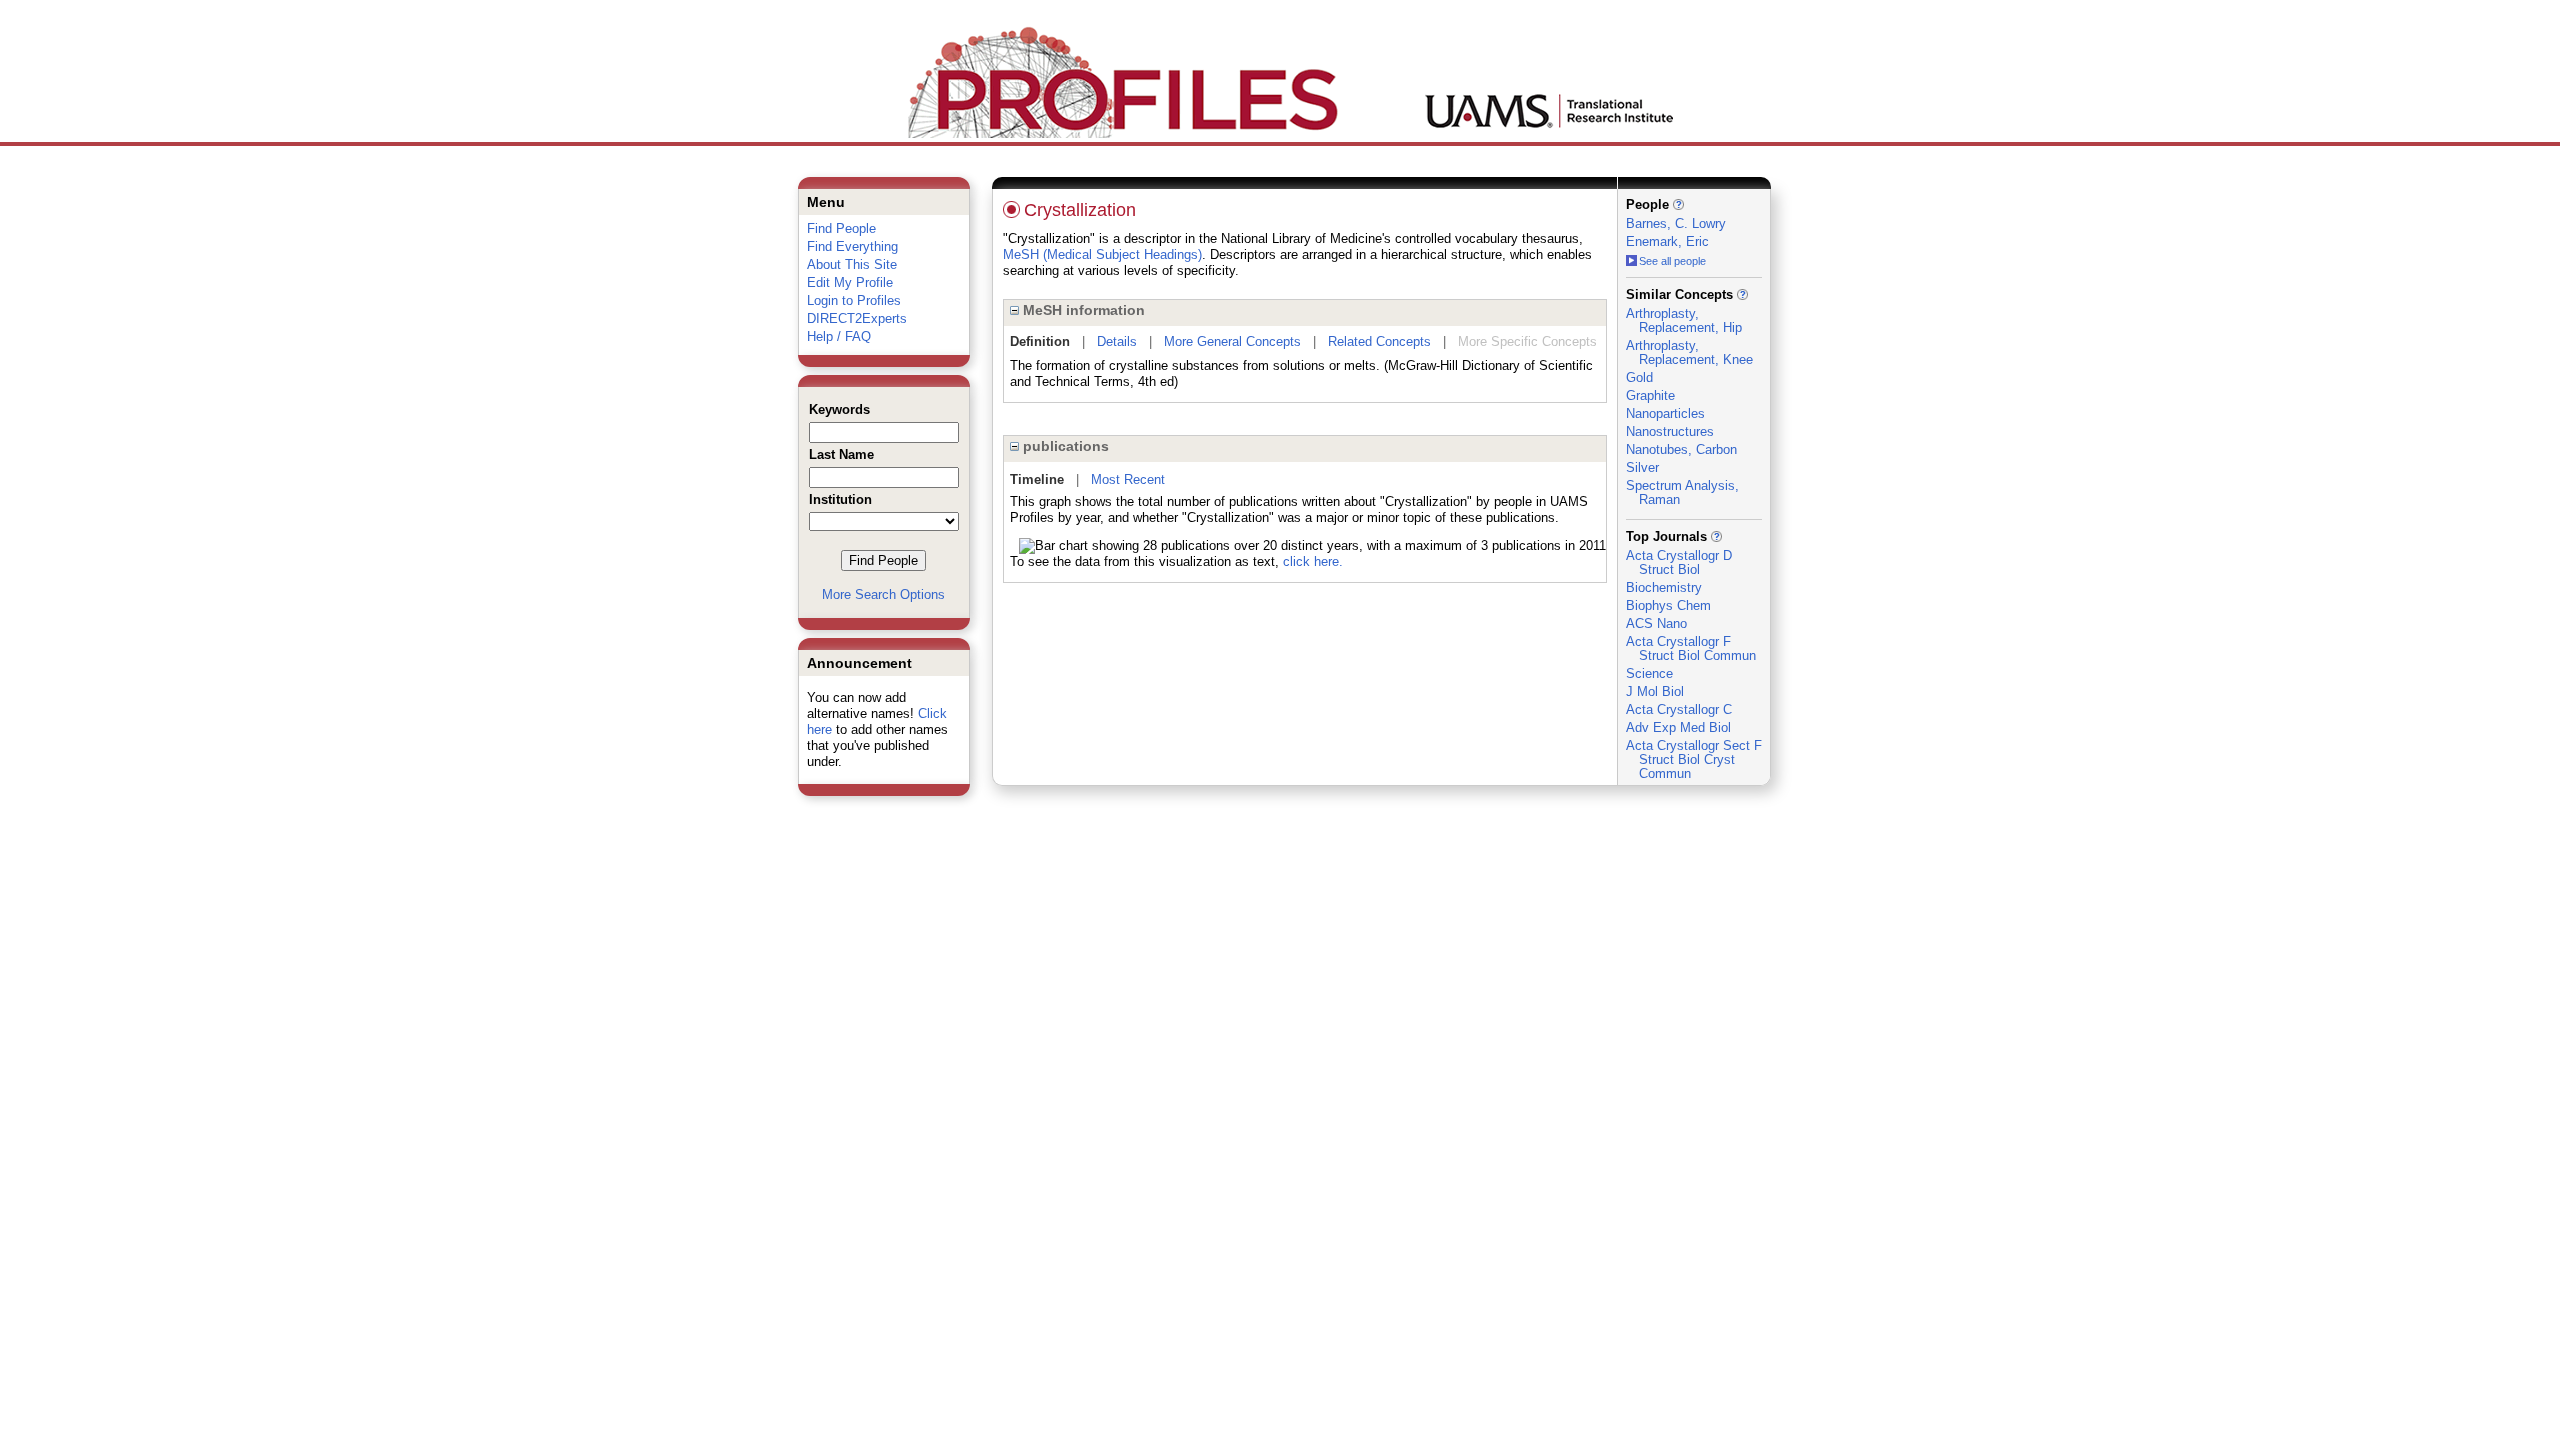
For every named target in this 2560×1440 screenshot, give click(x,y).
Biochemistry (1664, 587)
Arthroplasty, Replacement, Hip (1684, 320)
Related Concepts (1379, 341)
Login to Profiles (854, 300)
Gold (1639, 377)
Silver (1642, 467)
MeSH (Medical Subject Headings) (1102, 254)
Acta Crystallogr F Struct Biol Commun (1691, 648)
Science (1649, 673)
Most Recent (1128, 479)
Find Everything (852, 246)
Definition (1040, 341)
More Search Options (883, 594)
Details (1117, 341)
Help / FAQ (839, 336)
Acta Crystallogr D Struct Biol (1679, 562)
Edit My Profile (850, 282)
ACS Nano (1656, 623)
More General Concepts (1232, 341)
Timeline (1037, 479)
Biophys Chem (1668, 605)
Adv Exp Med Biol (1678, 727)
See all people (1672, 261)
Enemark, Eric (1667, 241)
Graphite (1650, 395)
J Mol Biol (1655, 691)
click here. (1313, 561)
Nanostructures (1670, 431)
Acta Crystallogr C (1679, 709)
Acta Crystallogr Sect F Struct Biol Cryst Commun (1694, 759)
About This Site (852, 264)
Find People (841, 228)
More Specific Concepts (1527, 341)
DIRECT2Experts (857, 318)
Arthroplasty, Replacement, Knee (1689, 352)
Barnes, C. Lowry (1676, 223)
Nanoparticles (1665, 413)
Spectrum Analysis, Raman (1682, 492)
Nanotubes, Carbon (1681, 449)
